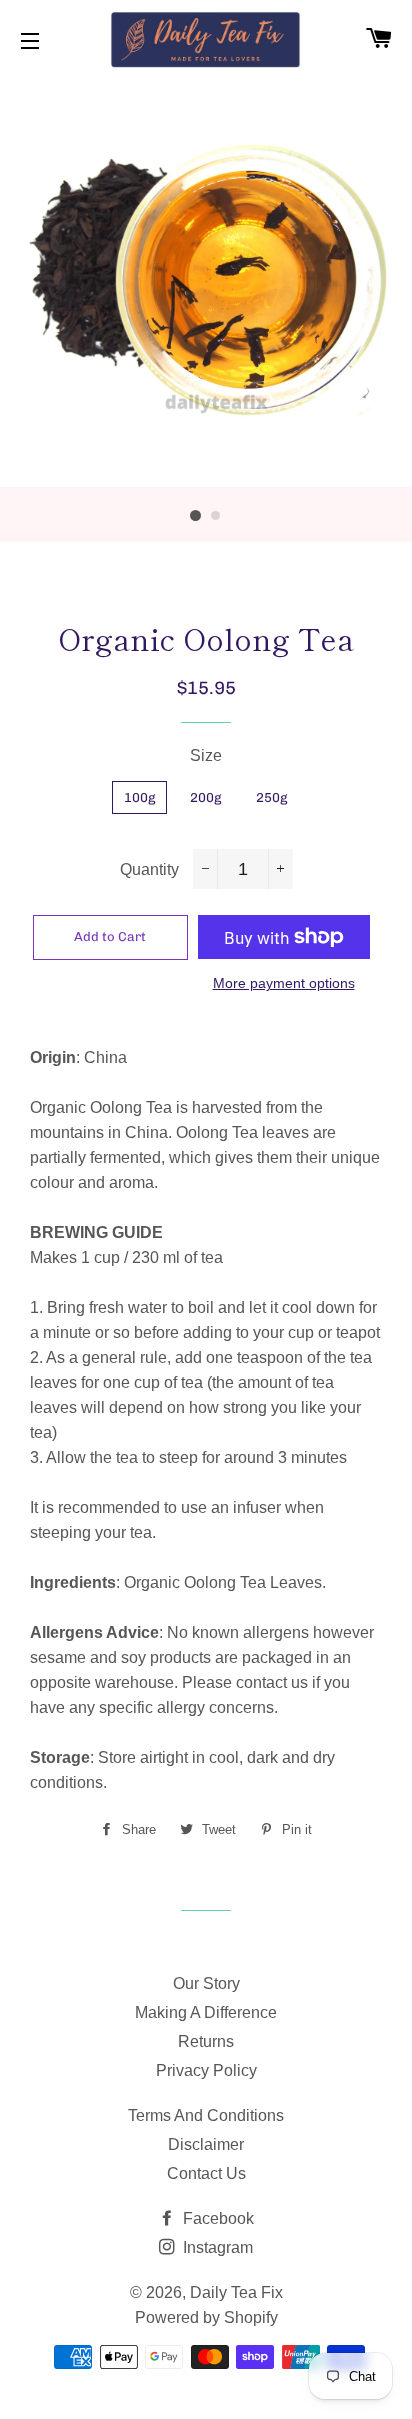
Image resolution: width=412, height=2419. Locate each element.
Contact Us (206, 2173)
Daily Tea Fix (236, 2292)
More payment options (284, 983)
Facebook (216, 2218)
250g (271, 797)
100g (139, 797)
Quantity (149, 869)
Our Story (206, 1983)
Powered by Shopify (206, 2317)
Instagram (216, 2247)
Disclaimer (206, 2144)
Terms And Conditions (206, 2115)
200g (205, 797)
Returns (206, 2041)
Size (206, 755)
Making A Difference (206, 2012)
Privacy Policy (206, 2070)
